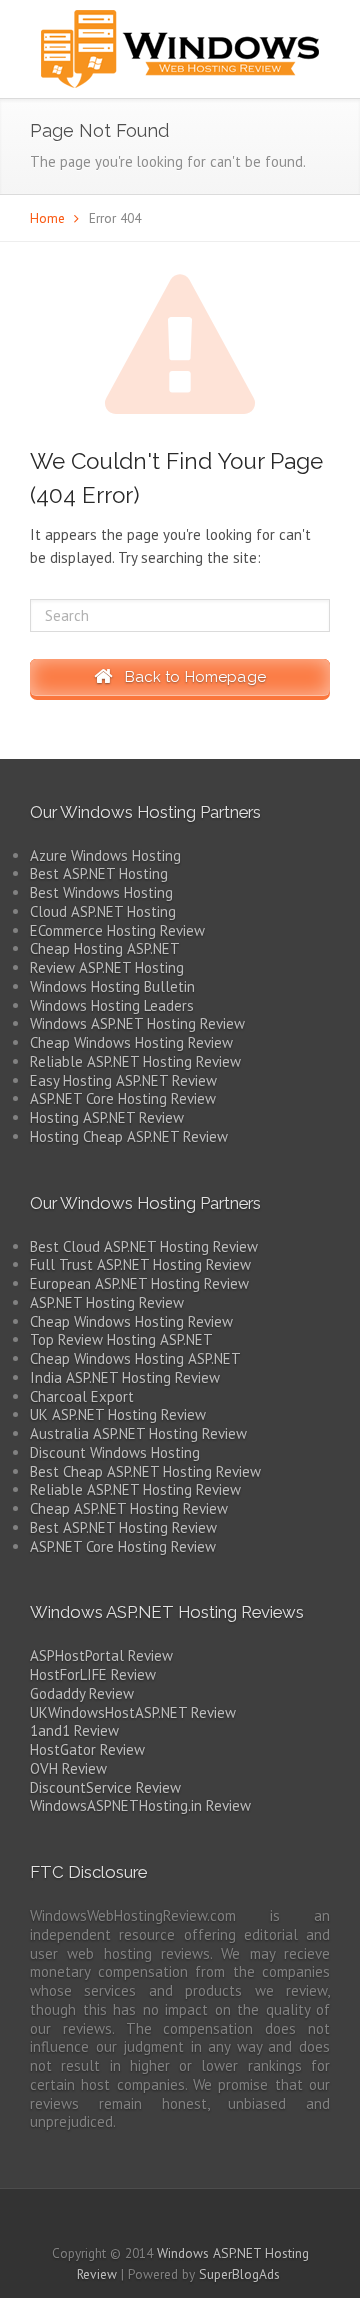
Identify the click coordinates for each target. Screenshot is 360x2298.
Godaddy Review (82, 1693)
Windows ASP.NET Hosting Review (137, 1023)
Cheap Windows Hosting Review (131, 1042)
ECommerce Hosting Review (117, 930)
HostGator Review (87, 1749)
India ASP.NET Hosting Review (125, 1377)
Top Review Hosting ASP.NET (121, 1339)
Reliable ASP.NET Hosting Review (135, 1061)
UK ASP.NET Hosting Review (118, 1414)
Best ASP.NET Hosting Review (123, 1527)
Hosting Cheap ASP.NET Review (129, 1136)
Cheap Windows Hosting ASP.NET (135, 1358)
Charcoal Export (82, 1396)
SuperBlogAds (239, 2274)
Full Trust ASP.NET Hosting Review (140, 1264)
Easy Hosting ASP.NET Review (123, 1080)
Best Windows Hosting (101, 892)
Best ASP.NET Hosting (99, 873)
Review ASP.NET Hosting (107, 967)
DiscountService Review (105, 1787)
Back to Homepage (189, 677)
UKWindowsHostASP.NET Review (133, 1712)
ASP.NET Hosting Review (107, 1302)
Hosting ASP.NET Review (107, 1117)
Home (47, 218)
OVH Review (68, 1768)
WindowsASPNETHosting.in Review (140, 1805)
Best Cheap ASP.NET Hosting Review (145, 1471)
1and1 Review (74, 1730)
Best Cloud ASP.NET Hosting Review (144, 1246)
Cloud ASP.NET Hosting (103, 911)
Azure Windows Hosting (105, 855)
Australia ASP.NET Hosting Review (138, 1433)
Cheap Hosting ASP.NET (105, 948)
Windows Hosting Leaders (112, 1005)
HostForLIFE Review (93, 1674)
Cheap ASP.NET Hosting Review (129, 1508)
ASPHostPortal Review (101, 1655)
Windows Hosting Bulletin (112, 986)
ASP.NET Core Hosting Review (123, 1098)
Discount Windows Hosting (115, 1452)
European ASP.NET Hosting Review (139, 1283)
